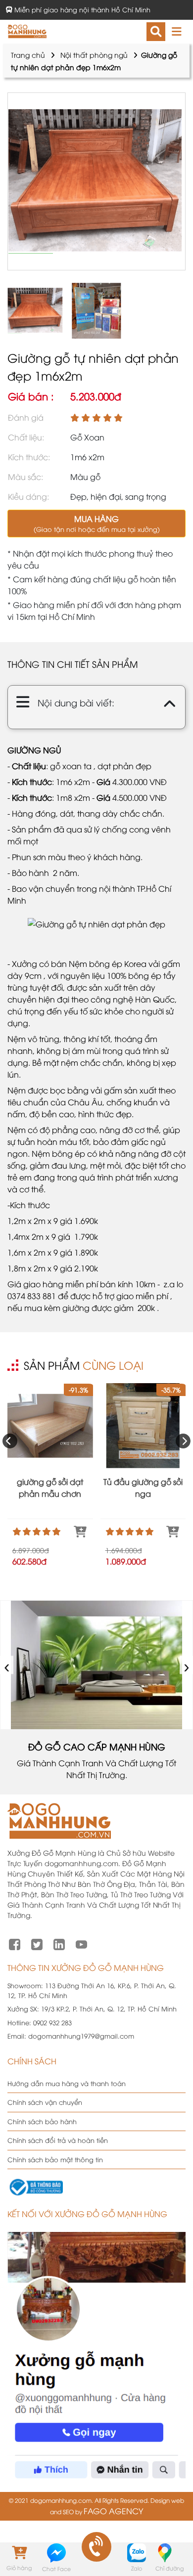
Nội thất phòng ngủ (94, 55)
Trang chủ (28, 55)
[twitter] (37, 1943)
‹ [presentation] (7, 1665)
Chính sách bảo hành (42, 2121)
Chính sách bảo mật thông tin (55, 2159)
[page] (15, 1943)
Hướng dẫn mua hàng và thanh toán (67, 2083)
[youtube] (81, 1943)
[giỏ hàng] (19, 2552)
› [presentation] (187, 1665)
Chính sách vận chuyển (45, 2102)
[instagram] (59, 1943)
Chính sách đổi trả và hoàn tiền (58, 2140)
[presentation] (10, 1441)
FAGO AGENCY (113, 2511)
